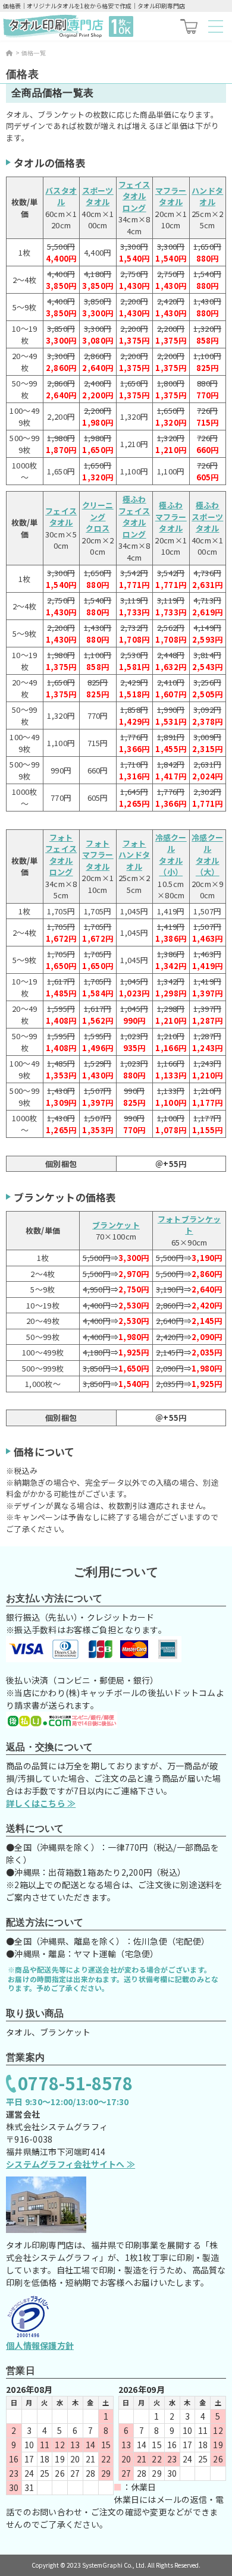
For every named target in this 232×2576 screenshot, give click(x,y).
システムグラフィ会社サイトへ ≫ (70, 2164)
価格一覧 (34, 53)
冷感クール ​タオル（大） (207, 855)
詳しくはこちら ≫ (41, 1803)
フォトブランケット (189, 1225)
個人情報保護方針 (40, 2345)
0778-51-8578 (75, 2083)
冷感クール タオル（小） (171, 855)
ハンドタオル (207, 196)
